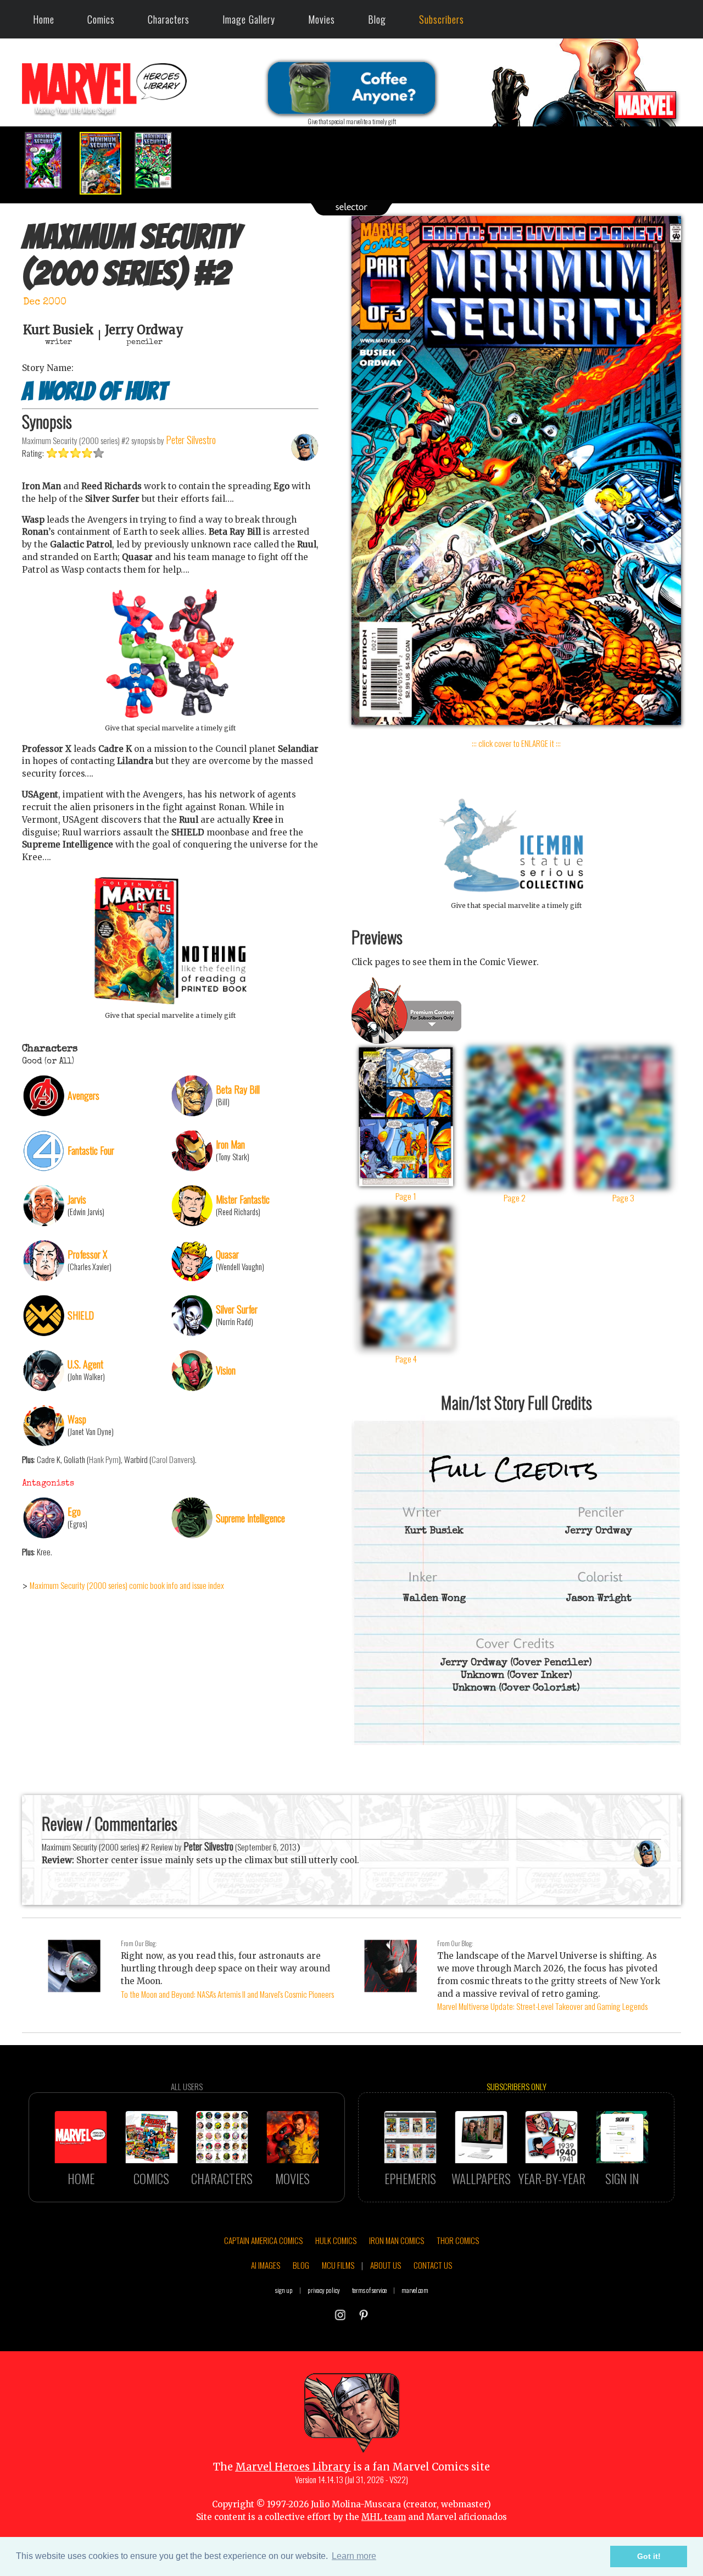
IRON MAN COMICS (397, 2240)
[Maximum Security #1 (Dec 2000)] (49, 160)
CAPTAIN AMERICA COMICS (263, 2240)
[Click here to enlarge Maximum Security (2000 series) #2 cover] (516, 722)
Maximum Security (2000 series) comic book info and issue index (127, 1585)
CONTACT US (433, 2265)
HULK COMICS (336, 2240)
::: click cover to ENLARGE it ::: (516, 743)
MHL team (384, 2517)
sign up (284, 2290)
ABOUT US (386, 2265)
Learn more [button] (354, 2556)
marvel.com (415, 2290)
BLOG (301, 2265)
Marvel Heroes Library (293, 2467)
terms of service (369, 2290)
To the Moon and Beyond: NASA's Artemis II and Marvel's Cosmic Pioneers (227, 1994)
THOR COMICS (458, 2240)
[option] (49, 160)
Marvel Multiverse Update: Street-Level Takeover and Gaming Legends (542, 2006)
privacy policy (324, 2290)
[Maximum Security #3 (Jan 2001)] (159, 160)
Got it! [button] (649, 2556)
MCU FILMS (338, 2265)
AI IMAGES (266, 2265)
